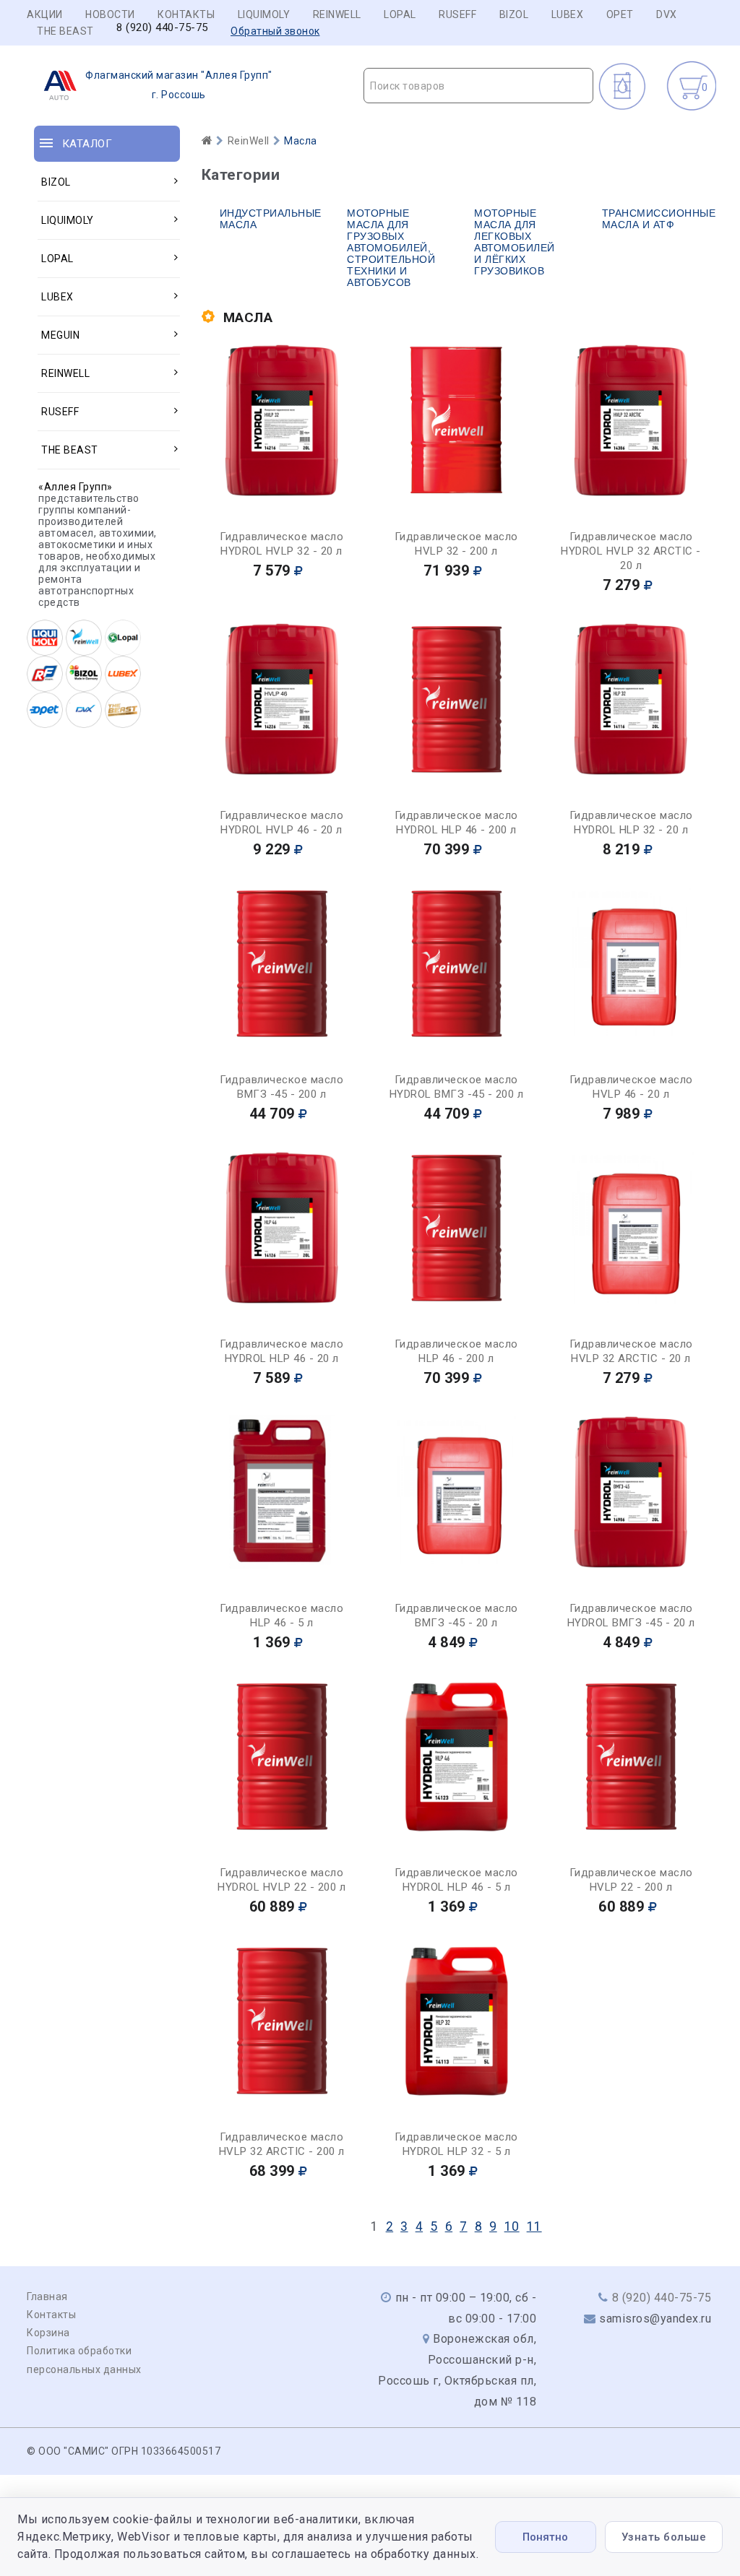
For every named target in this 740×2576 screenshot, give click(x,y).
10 (512, 2226)
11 (534, 2226)
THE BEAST (65, 31)
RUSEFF (457, 14)
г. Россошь (179, 85)
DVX (667, 14)
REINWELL (337, 14)
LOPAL (400, 14)
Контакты (186, 14)
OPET (620, 14)
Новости (110, 14)
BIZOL (514, 14)
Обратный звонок (275, 31)
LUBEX (568, 14)
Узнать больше (664, 2537)
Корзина (48, 2333)
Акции (45, 14)
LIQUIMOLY (264, 14)
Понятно (545, 2537)
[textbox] (478, 86)
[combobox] (478, 86)
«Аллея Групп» (76, 487)
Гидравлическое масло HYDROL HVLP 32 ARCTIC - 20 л (631, 551)
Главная (47, 2297)
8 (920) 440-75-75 (162, 28)
